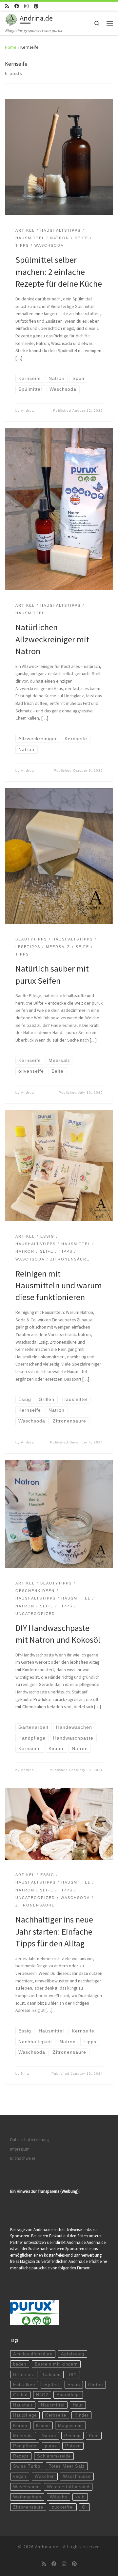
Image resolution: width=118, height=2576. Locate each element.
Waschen (45, 2476)
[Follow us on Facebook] (17, 6)
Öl (84, 2507)
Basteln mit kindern (56, 2364)
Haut (78, 2405)
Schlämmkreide (54, 2456)
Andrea (28, 411)
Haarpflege (68, 2395)
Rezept (21, 2456)
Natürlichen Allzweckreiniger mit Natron (52, 639)
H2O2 (42, 2395)
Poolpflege (25, 2446)
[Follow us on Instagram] (26, 6)
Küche (43, 2426)
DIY (73, 2375)
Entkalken (24, 2385)
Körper (20, 2426)
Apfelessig (73, 2354)
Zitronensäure (28, 2507)
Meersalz (23, 2436)
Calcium (52, 2375)
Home (11, 47)
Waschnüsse (77, 2476)
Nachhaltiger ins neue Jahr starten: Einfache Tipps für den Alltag (54, 1931)
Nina (25, 2074)
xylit (80, 2497)
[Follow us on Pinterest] (36, 6)
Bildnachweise (23, 2158)
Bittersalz (24, 2375)
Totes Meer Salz (67, 2466)
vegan (20, 2476)
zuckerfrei (63, 2507)
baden (20, 2364)
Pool (94, 2436)
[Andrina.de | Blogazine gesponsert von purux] (11, 19)
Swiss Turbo (27, 2466)
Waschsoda (26, 2487)
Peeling (72, 2436)
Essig (74, 2385)
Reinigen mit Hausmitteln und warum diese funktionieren (59, 1285)
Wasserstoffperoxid (68, 2487)
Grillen (20, 2395)
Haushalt (23, 2405)
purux (51, 2446)
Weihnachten (27, 2497)
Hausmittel (53, 2405)
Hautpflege (25, 2415)
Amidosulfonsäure (33, 2354)
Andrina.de (47, 2547)
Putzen (73, 2446)
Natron (49, 2436)
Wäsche (59, 2497)
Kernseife (56, 2415)
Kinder (81, 2415)
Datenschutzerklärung (29, 2140)
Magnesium (70, 2426)
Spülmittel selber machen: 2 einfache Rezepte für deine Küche (59, 272)
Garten (96, 2385)
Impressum (20, 2149)
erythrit (51, 2385)
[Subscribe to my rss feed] (7, 6)
